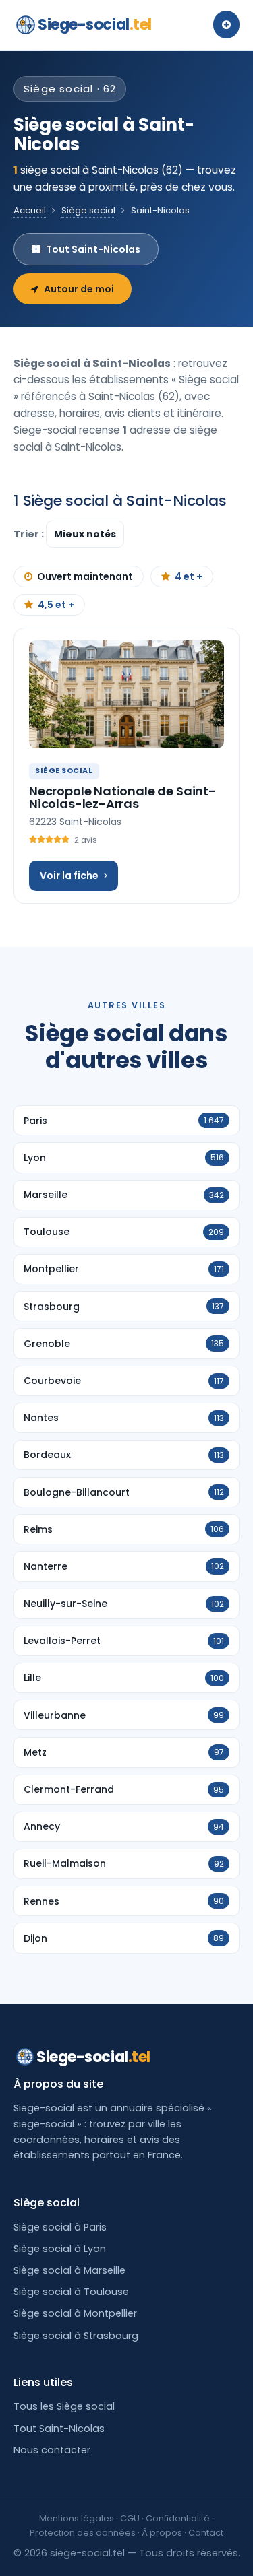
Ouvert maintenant (85, 576)
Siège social (88, 210)
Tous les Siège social (64, 2406)
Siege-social (95, 25)
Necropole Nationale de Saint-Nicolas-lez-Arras (122, 798)
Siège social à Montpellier (75, 2313)
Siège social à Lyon (60, 2249)
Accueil (30, 210)
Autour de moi (79, 289)
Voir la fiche (69, 876)
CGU (130, 2518)
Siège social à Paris (60, 2227)
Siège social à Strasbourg (76, 2336)
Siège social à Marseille (69, 2270)
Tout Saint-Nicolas (93, 249)
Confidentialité (178, 2518)
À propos (162, 2533)
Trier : (30, 534)
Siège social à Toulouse (71, 2292)
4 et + (189, 576)
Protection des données (83, 2533)
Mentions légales (77, 2518)
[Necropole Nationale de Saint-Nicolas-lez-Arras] (126, 694)
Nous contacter (52, 2450)
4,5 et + (56, 605)
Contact (206, 2533)
